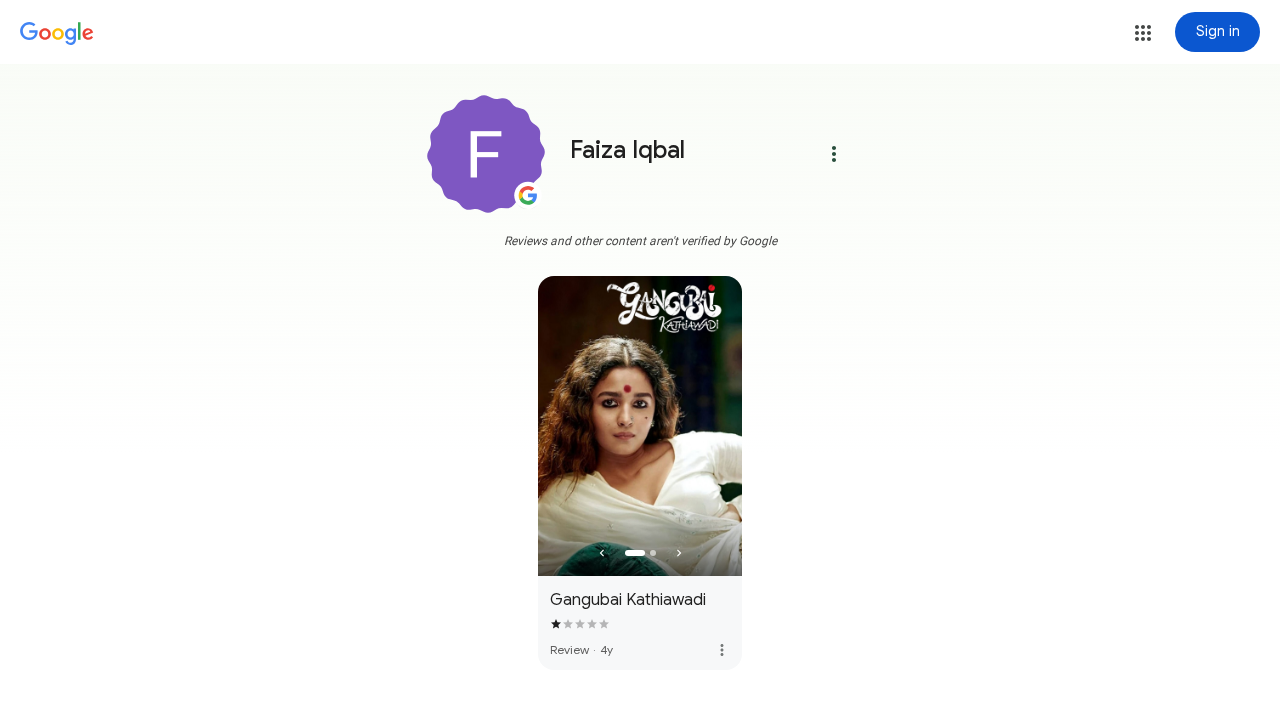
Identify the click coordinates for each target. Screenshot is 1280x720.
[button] (1143, 33)
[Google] (57, 34)
